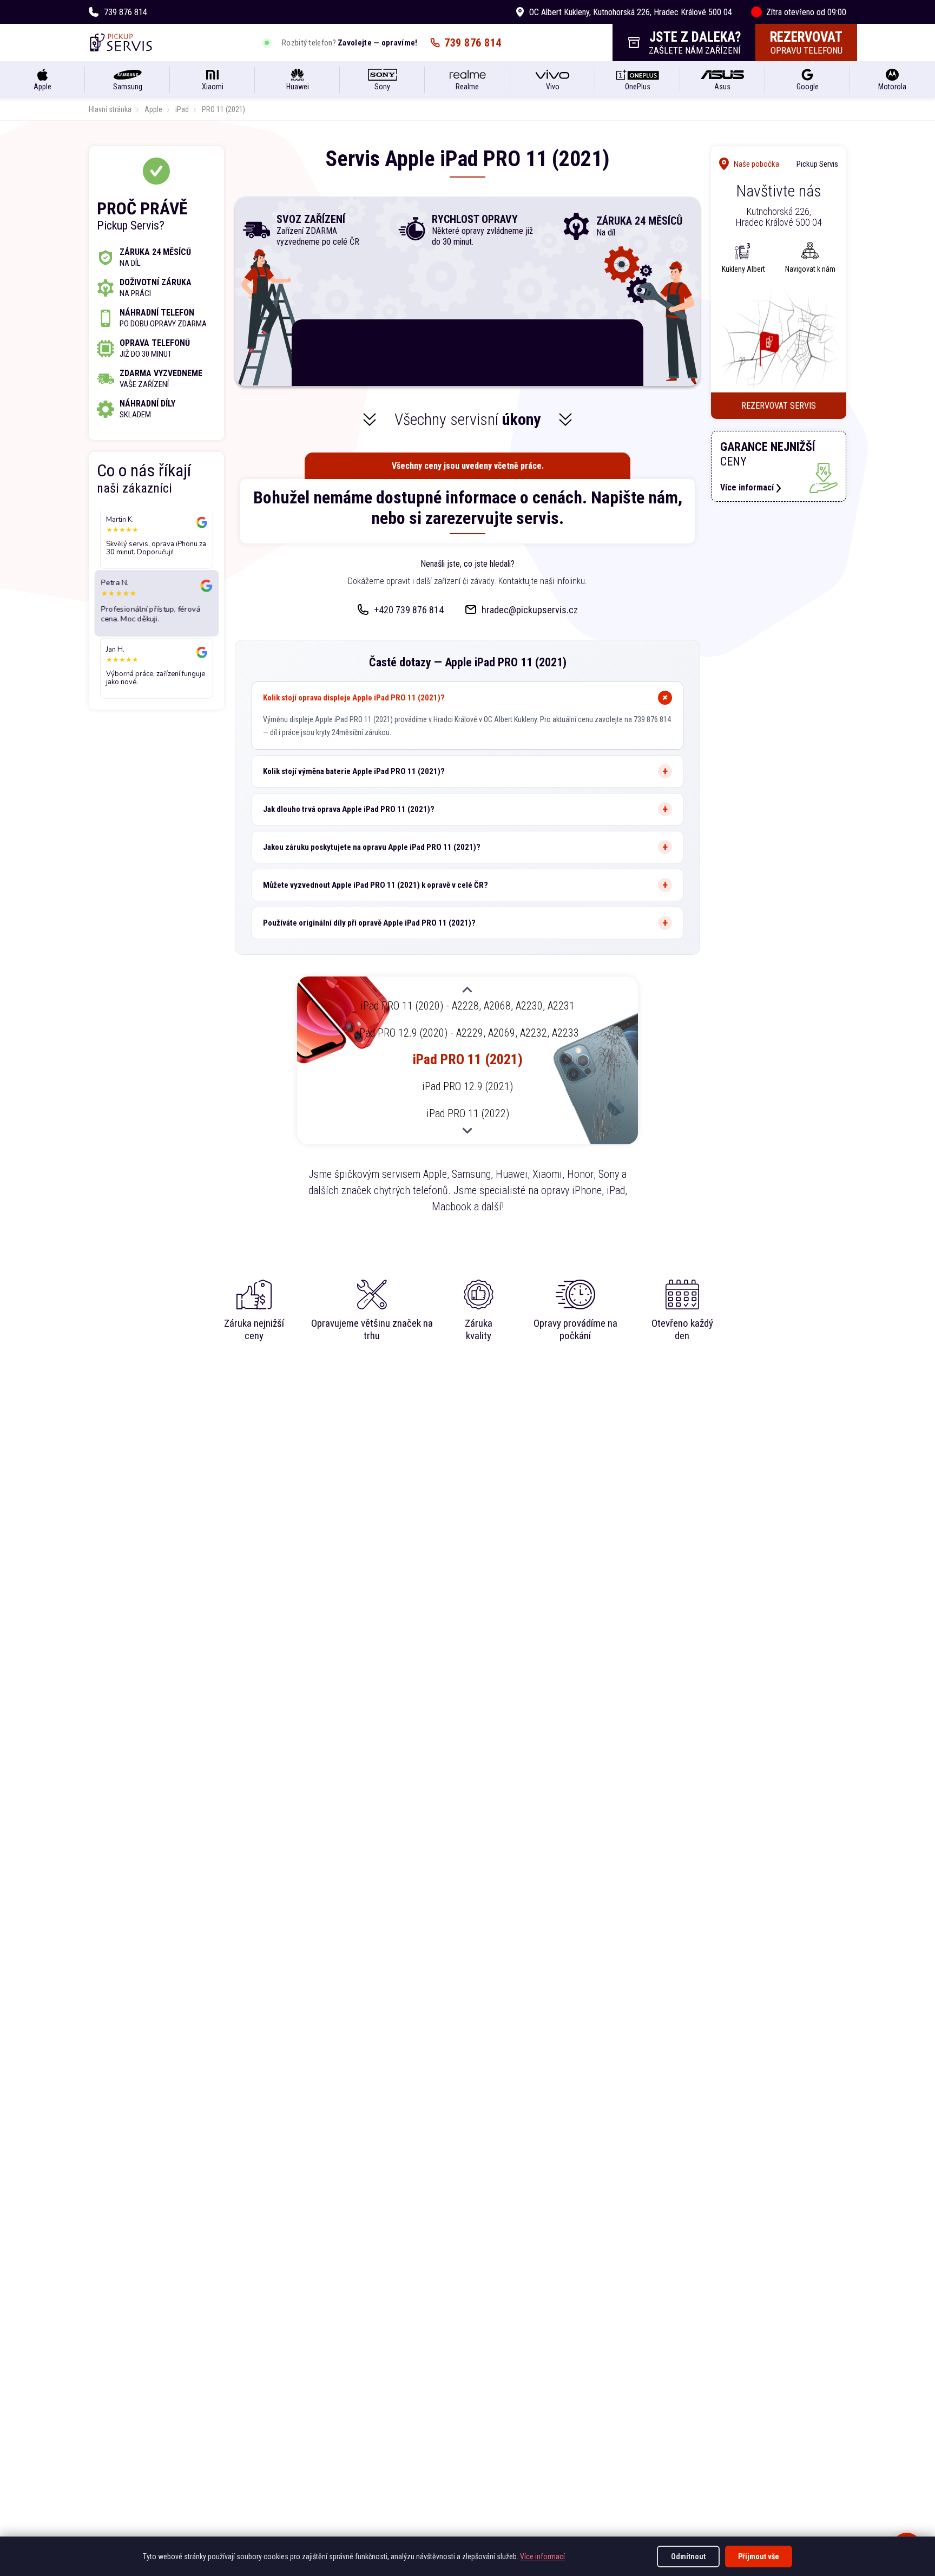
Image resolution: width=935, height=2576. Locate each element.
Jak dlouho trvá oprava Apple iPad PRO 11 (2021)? (349, 809)
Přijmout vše (759, 2557)
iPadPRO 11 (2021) (468, 1059)
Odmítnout (688, 2557)
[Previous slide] (467, 991)
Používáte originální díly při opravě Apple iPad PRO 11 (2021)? (369, 923)
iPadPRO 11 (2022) (468, 1113)
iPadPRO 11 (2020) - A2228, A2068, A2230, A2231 (467, 1006)
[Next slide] (467, 1130)
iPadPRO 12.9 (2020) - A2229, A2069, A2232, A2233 (468, 1033)
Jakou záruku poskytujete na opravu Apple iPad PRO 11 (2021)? (372, 847)
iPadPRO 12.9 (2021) (467, 1086)
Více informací (542, 2557)
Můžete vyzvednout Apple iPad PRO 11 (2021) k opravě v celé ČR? (376, 885)
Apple (153, 109)
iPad (182, 109)
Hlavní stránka (110, 109)
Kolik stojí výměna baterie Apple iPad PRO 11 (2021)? (354, 771)
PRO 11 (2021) (223, 109)
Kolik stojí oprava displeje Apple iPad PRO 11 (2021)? (354, 698)
